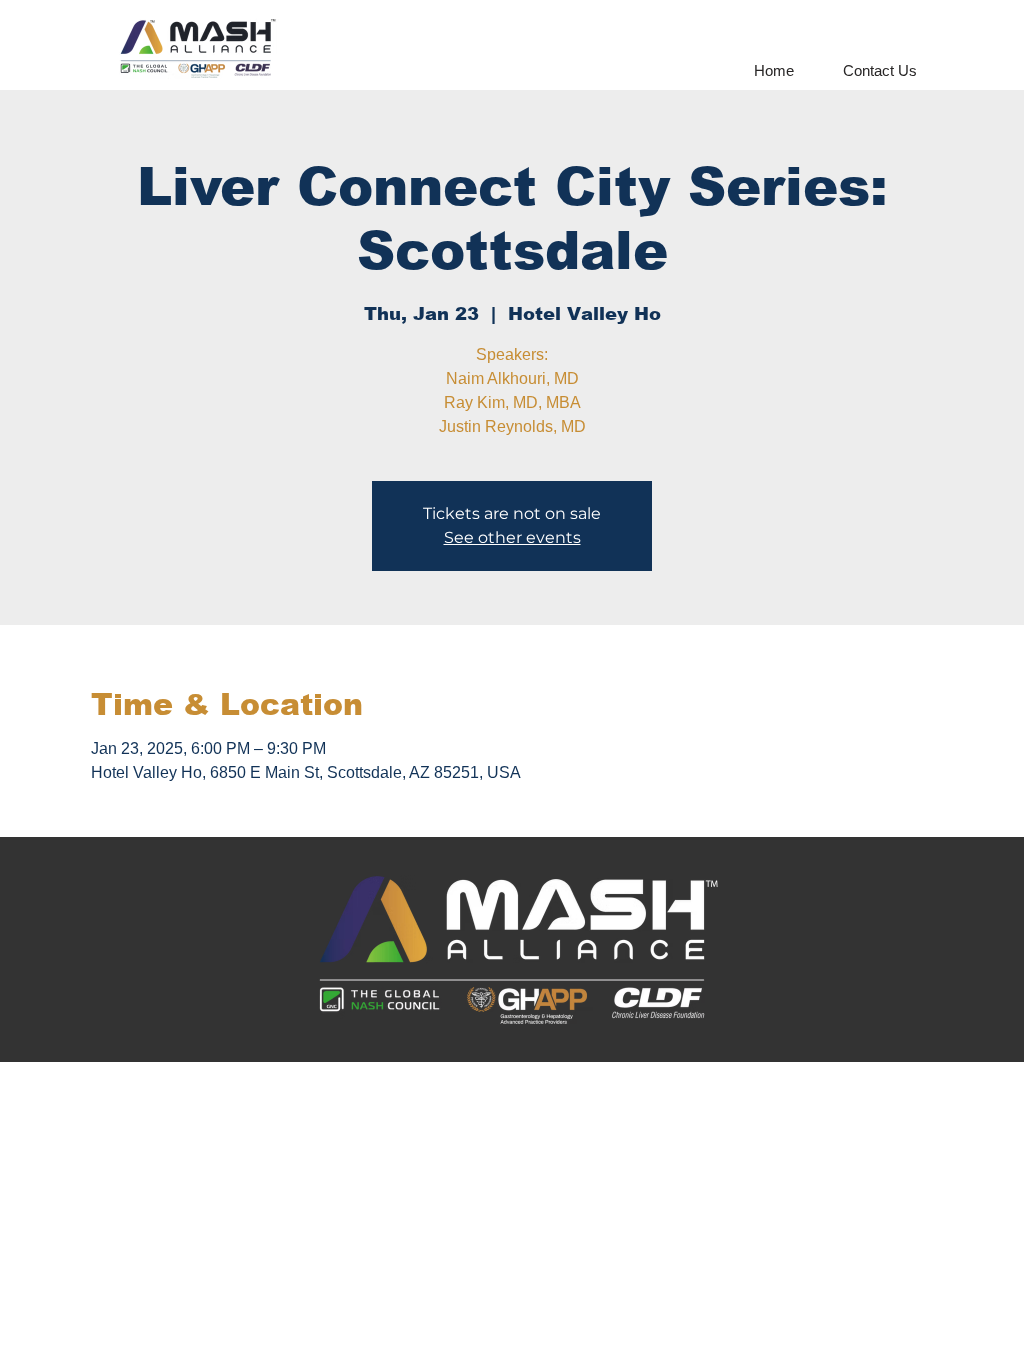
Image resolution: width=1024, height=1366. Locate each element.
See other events (512, 537)
